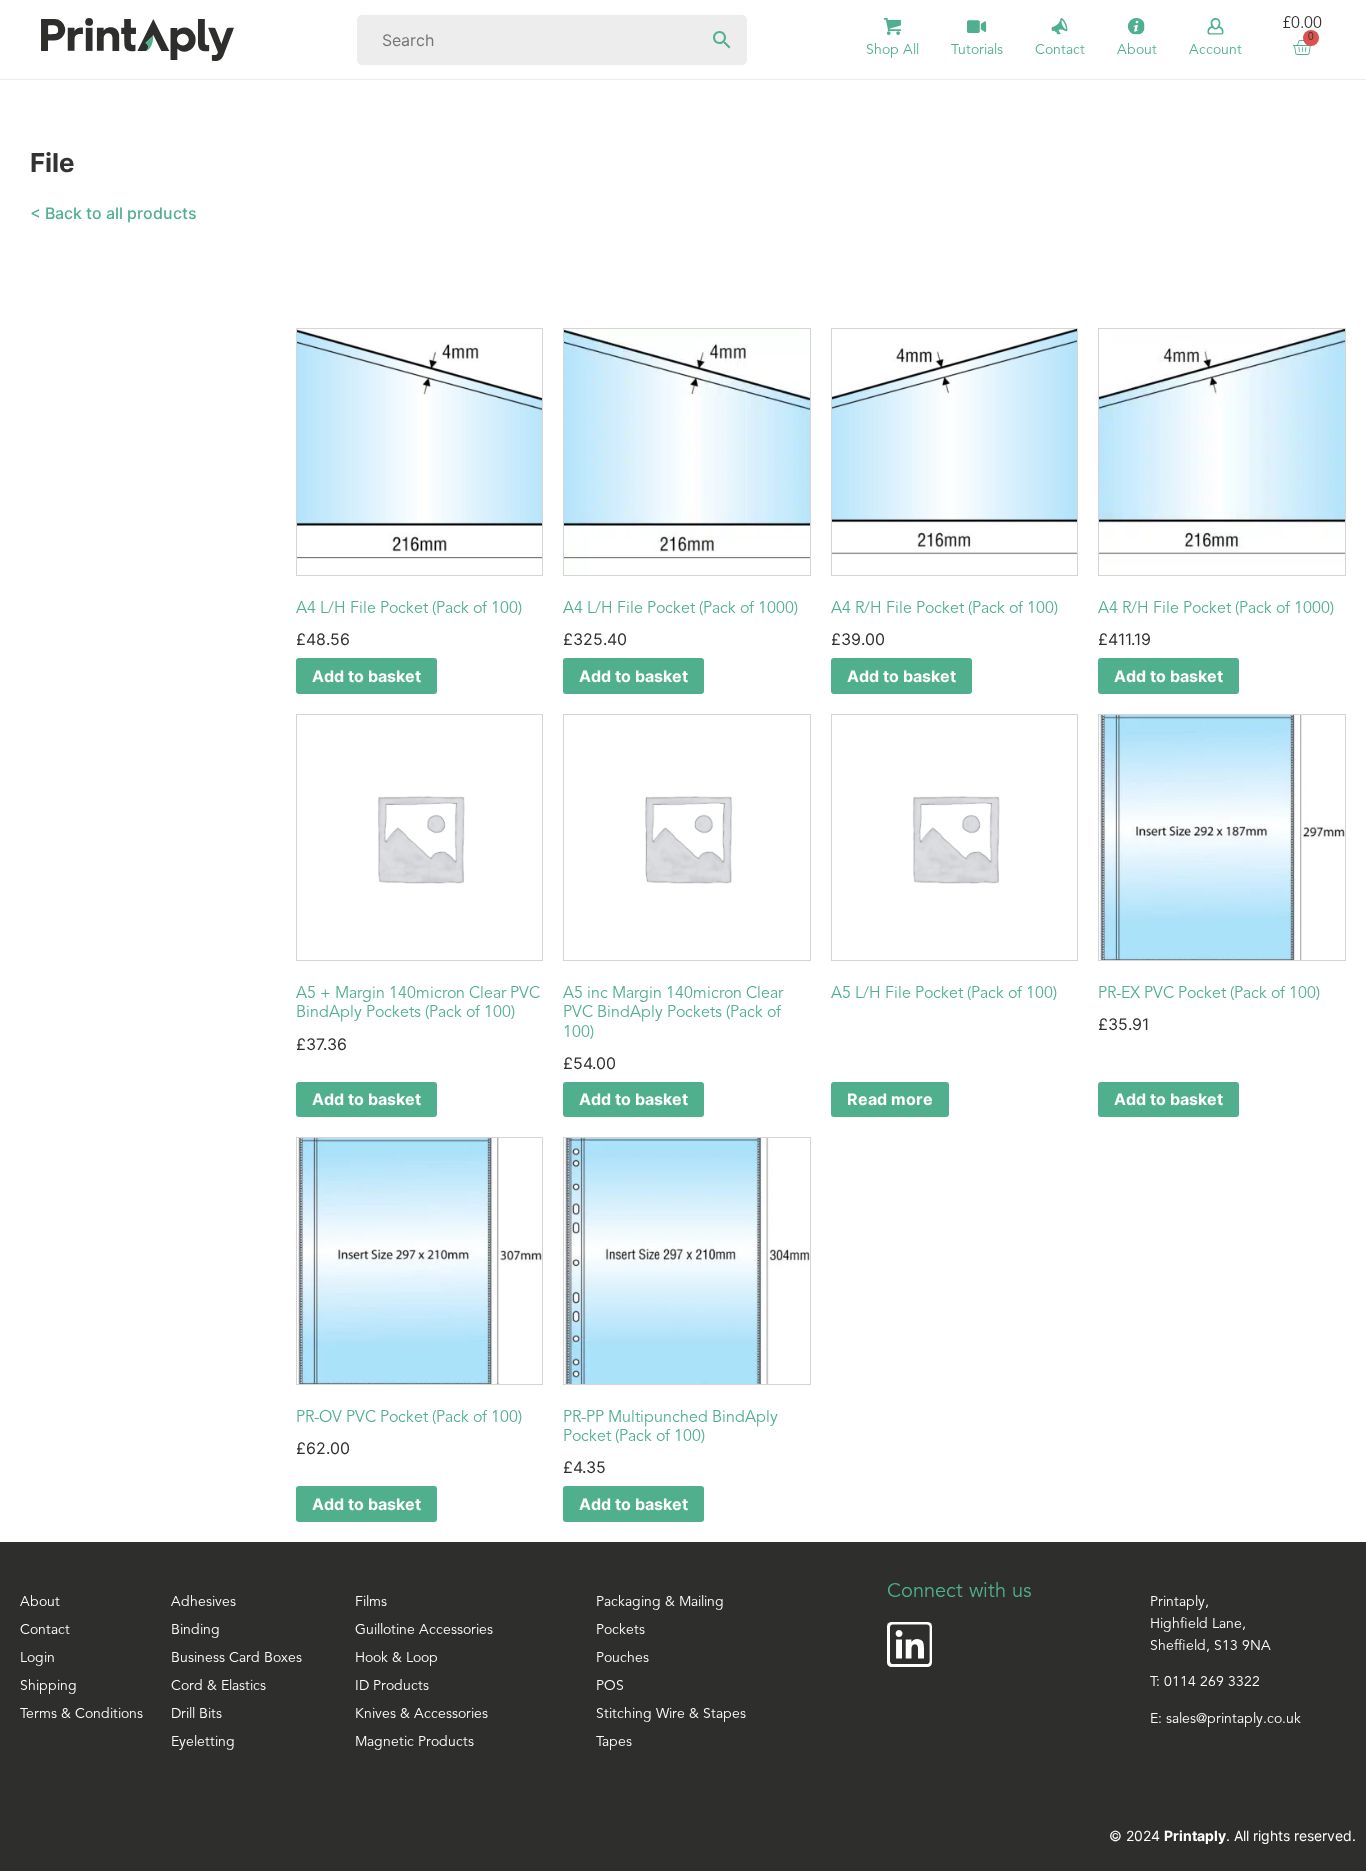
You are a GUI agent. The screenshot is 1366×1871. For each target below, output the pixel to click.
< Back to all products (113, 213)
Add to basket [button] (366, 676)
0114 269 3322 (1212, 1682)
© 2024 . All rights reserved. (1232, 1835)
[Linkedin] (909, 1644)
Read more (890, 1099)
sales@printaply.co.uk (1233, 1719)
